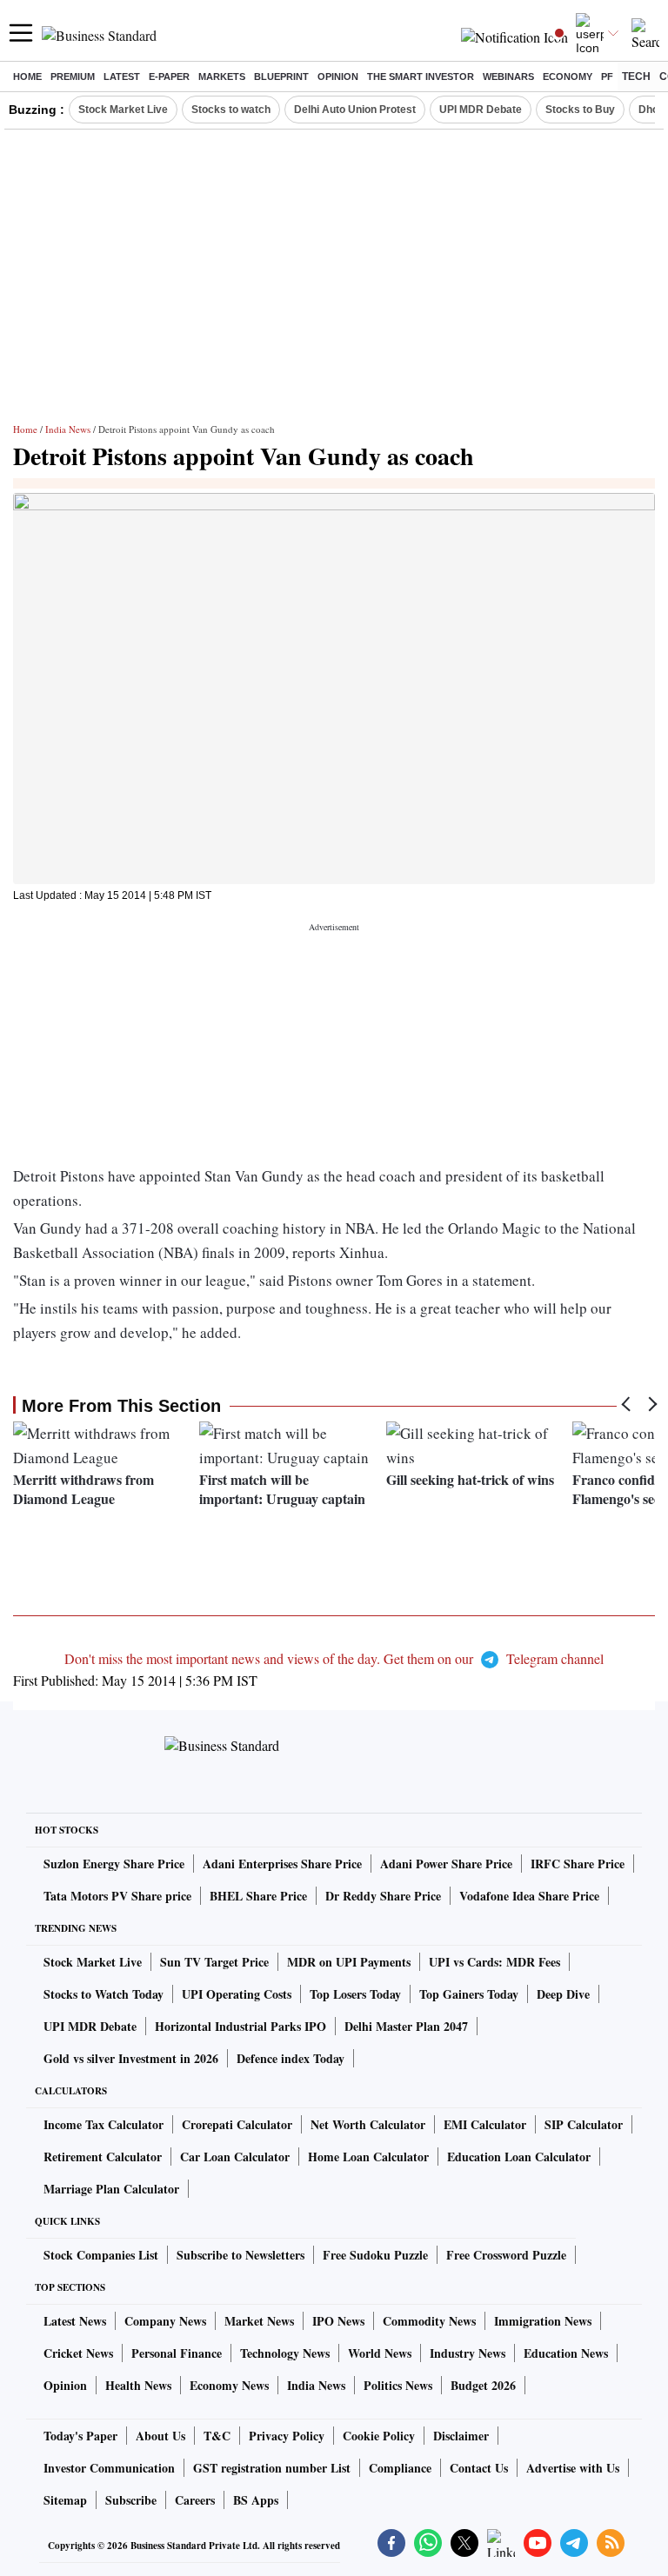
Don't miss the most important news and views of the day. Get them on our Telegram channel (334, 1658)
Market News (259, 2321)
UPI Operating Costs (237, 1994)
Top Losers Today (355, 1994)
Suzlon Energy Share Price (114, 1864)
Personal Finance (177, 2353)
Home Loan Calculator (368, 2157)
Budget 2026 (483, 2385)
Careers (195, 2500)
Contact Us (479, 2468)
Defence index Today (291, 2058)
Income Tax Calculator (104, 2124)
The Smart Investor (421, 77)
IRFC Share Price (578, 1864)
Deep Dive (563, 1994)
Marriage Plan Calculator (111, 2189)
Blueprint (281, 77)
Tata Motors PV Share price (117, 1896)
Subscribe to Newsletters (240, 2255)
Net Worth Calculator (368, 2124)
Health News (138, 2385)
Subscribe (131, 2500)
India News (68, 429)
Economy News (229, 2385)
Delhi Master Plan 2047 (406, 2026)
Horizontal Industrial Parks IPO (240, 2026)
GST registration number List (272, 2468)
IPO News (338, 2321)
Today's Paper (80, 2436)
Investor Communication (109, 2468)
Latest (122, 77)
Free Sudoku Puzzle (375, 2255)
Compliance (400, 2468)
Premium (73, 77)
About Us (160, 2436)
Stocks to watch (231, 110)
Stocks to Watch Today (104, 1994)
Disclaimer (461, 2436)
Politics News (398, 2385)
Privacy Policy (287, 2436)
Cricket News (78, 2353)
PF (607, 77)
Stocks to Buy (580, 110)
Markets (222, 77)
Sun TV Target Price (214, 1962)
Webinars (508, 77)
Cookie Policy (379, 2436)
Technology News (285, 2353)
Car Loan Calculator (235, 2157)
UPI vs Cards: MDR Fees (494, 1962)
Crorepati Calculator (237, 2124)
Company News (165, 2321)
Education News (566, 2353)
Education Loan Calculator (519, 2157)
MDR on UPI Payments (349, 1962)
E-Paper (169, 77)
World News (380, 2353)
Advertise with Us (573, 2468)
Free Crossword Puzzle (506, 2255)
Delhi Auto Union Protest (355, 110)
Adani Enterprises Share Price (282, 1864)
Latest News (75, 2321)
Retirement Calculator (103, 2157)
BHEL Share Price (258, 1896)
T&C (217, 2436)
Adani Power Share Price (446, 1864)
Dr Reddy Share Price (383, 1896)
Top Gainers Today (469, 1994)
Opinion (338, 77)
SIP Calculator (584, 2124)
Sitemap (65, 2500)
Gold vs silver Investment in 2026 (131, 2058)
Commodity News (429, 2321)
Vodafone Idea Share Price (529, 1896)
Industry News (468, 2353)
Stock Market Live (123, 110)
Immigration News (543, 2321)
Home (27, 77)
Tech (636, 77)
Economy (568, 77)
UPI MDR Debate (481, 110)
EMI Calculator (485, 2124)
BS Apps (256, 2500)
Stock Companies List (101, 2255)
